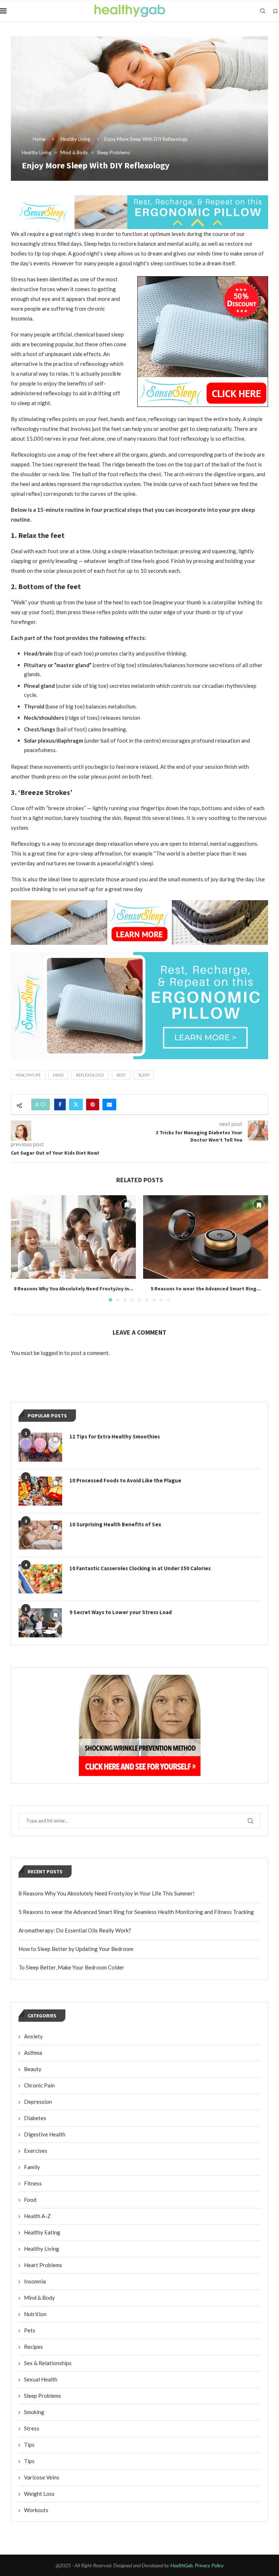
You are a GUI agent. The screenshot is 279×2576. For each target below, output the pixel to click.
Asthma (33, 2053)
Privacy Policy (209, 2565)
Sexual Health (41, 2379)
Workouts (36, 2510)
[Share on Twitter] (76, 1105)
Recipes (33, 2347)
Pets (30, 2330)
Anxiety (33, 2036)
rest (121, 1075)
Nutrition (35, 2314)
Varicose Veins (42, 2477)
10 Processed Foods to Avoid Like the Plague (125, 1480)
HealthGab (181, 2565)
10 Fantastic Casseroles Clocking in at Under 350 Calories (140, 1568)
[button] (21, 1248)
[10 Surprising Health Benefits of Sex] (40, 1535)
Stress (32, 2428)
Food (30, 2200)
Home (39, 139)
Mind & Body (39, 2298)
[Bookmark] (275, 11)
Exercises (36, 2151)
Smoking (34, 2412)
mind (58, 1075)
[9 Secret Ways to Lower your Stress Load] (40, 1623)
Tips (29, 2445)
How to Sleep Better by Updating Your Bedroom (76, 1949)
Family (32, 2167)
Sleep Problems (43, 2396)
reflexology (90, 1075)
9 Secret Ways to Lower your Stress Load (121, 1612)
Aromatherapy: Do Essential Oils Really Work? (75, 1930)
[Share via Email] (109, 1105)
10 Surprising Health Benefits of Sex (115, 1524)
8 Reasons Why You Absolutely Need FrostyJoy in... (74, 1289)
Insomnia (35, 2281)
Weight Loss (39, 2494)
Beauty (33, 2069)
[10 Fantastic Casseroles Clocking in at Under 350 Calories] (40, 1579)
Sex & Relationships (48, 2363)
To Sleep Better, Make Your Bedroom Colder (71, 1967)
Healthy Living (75, 139)
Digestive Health (45, 2134)
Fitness (33, 2183)
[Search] (263, 11)
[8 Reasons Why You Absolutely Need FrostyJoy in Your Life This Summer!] (73, 1237)
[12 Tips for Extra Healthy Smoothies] (40, 1447)
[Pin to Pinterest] (93, 1105)
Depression (38, 2102)
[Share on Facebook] (60, 1105)
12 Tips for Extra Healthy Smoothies (115, 1436)
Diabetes (35, 2118)
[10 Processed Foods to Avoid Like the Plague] (40, 1491)
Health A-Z (37, 2216)
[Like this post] (43, 1105)
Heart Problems (43, 2265)
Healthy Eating (42, 2232)
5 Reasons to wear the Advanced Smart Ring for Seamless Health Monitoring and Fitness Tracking (136, 1912)
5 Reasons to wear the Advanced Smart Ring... (206, 1289)
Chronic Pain (39, 2085)
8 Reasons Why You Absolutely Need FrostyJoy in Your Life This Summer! (107, 1893)
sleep (144, 1075)
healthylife (28, 1075)
